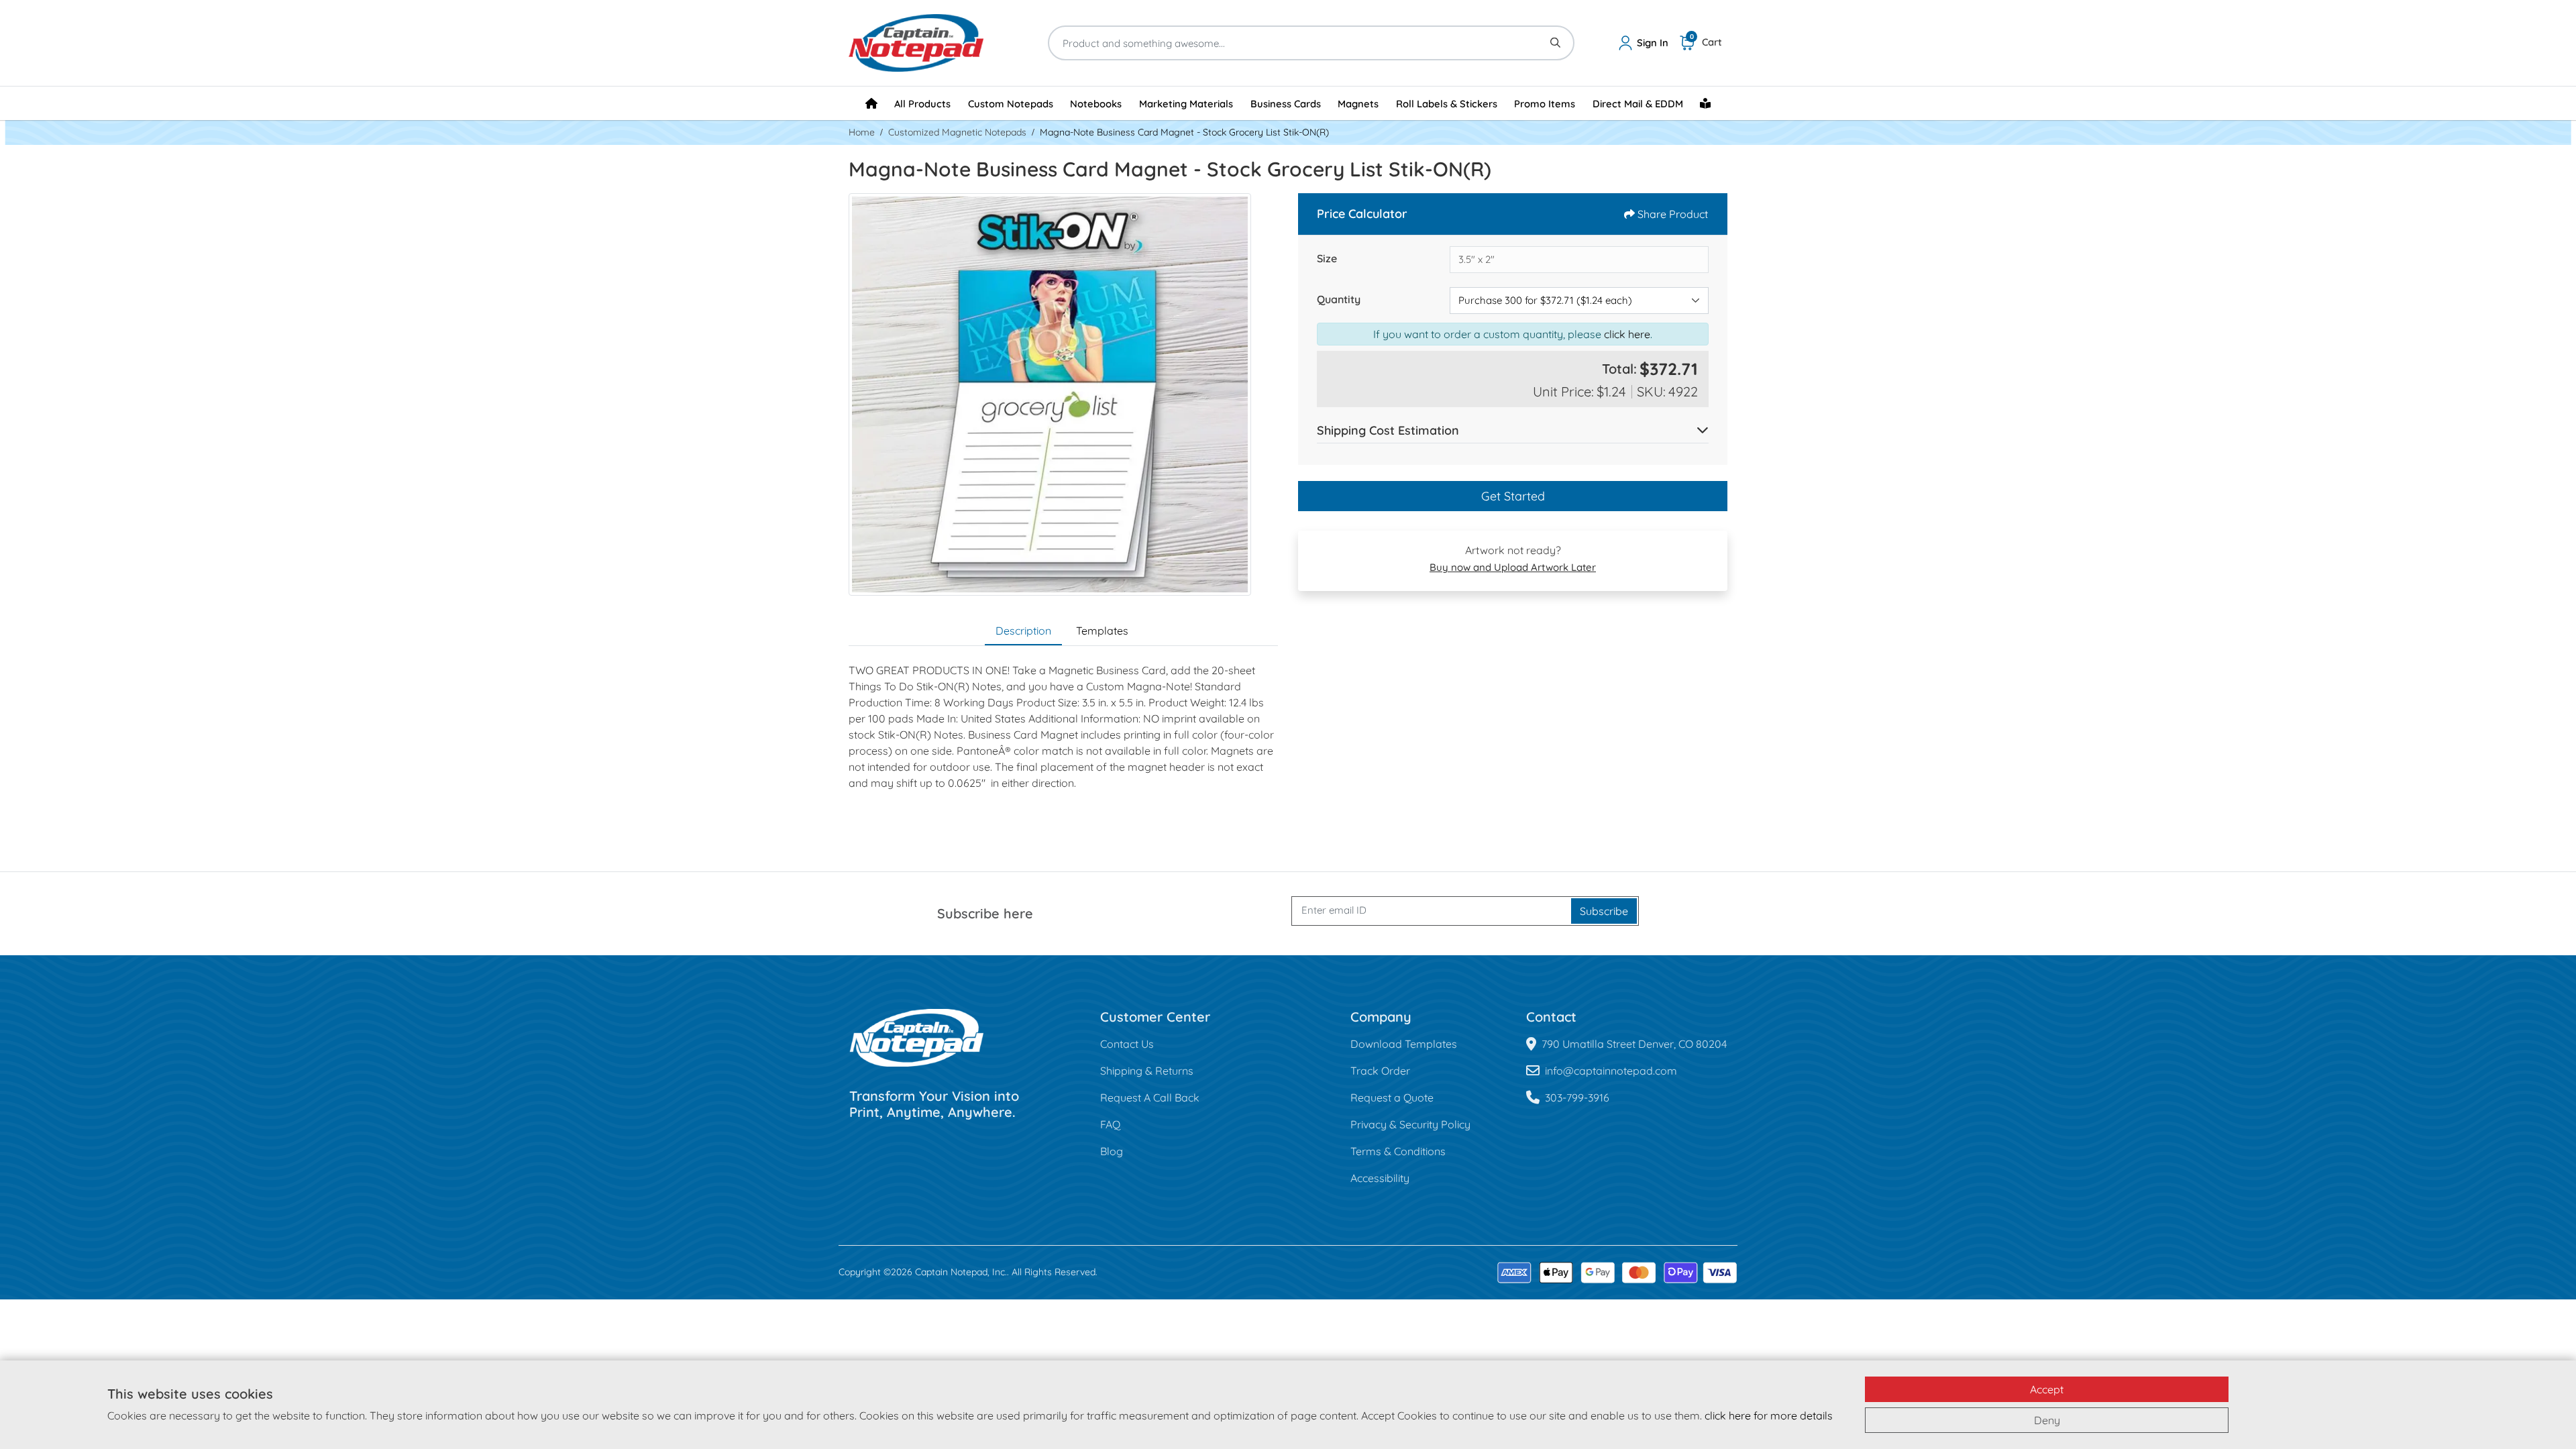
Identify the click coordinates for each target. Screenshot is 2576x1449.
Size (1327, 258)
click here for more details (1769, 1415)
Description (1023, 631)
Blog (1112, 1151)
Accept (2047, 1389)
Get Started (1513, 496)
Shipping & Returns (1147, 1071)
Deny (2047, 1420)
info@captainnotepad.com (1611, 1071)
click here (1627, 334)
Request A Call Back (1150, 1097)
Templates (1102, 631)
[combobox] (1579, 301)
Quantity (1339, 299)
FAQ (1110, 1124)
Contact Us (1127, 1044)
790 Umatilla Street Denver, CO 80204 (1634, 1044)
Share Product (1673, 214)
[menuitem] (871, 103)
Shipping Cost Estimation (1388, 430)
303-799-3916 (1577, 1097)
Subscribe (1604, 911)
